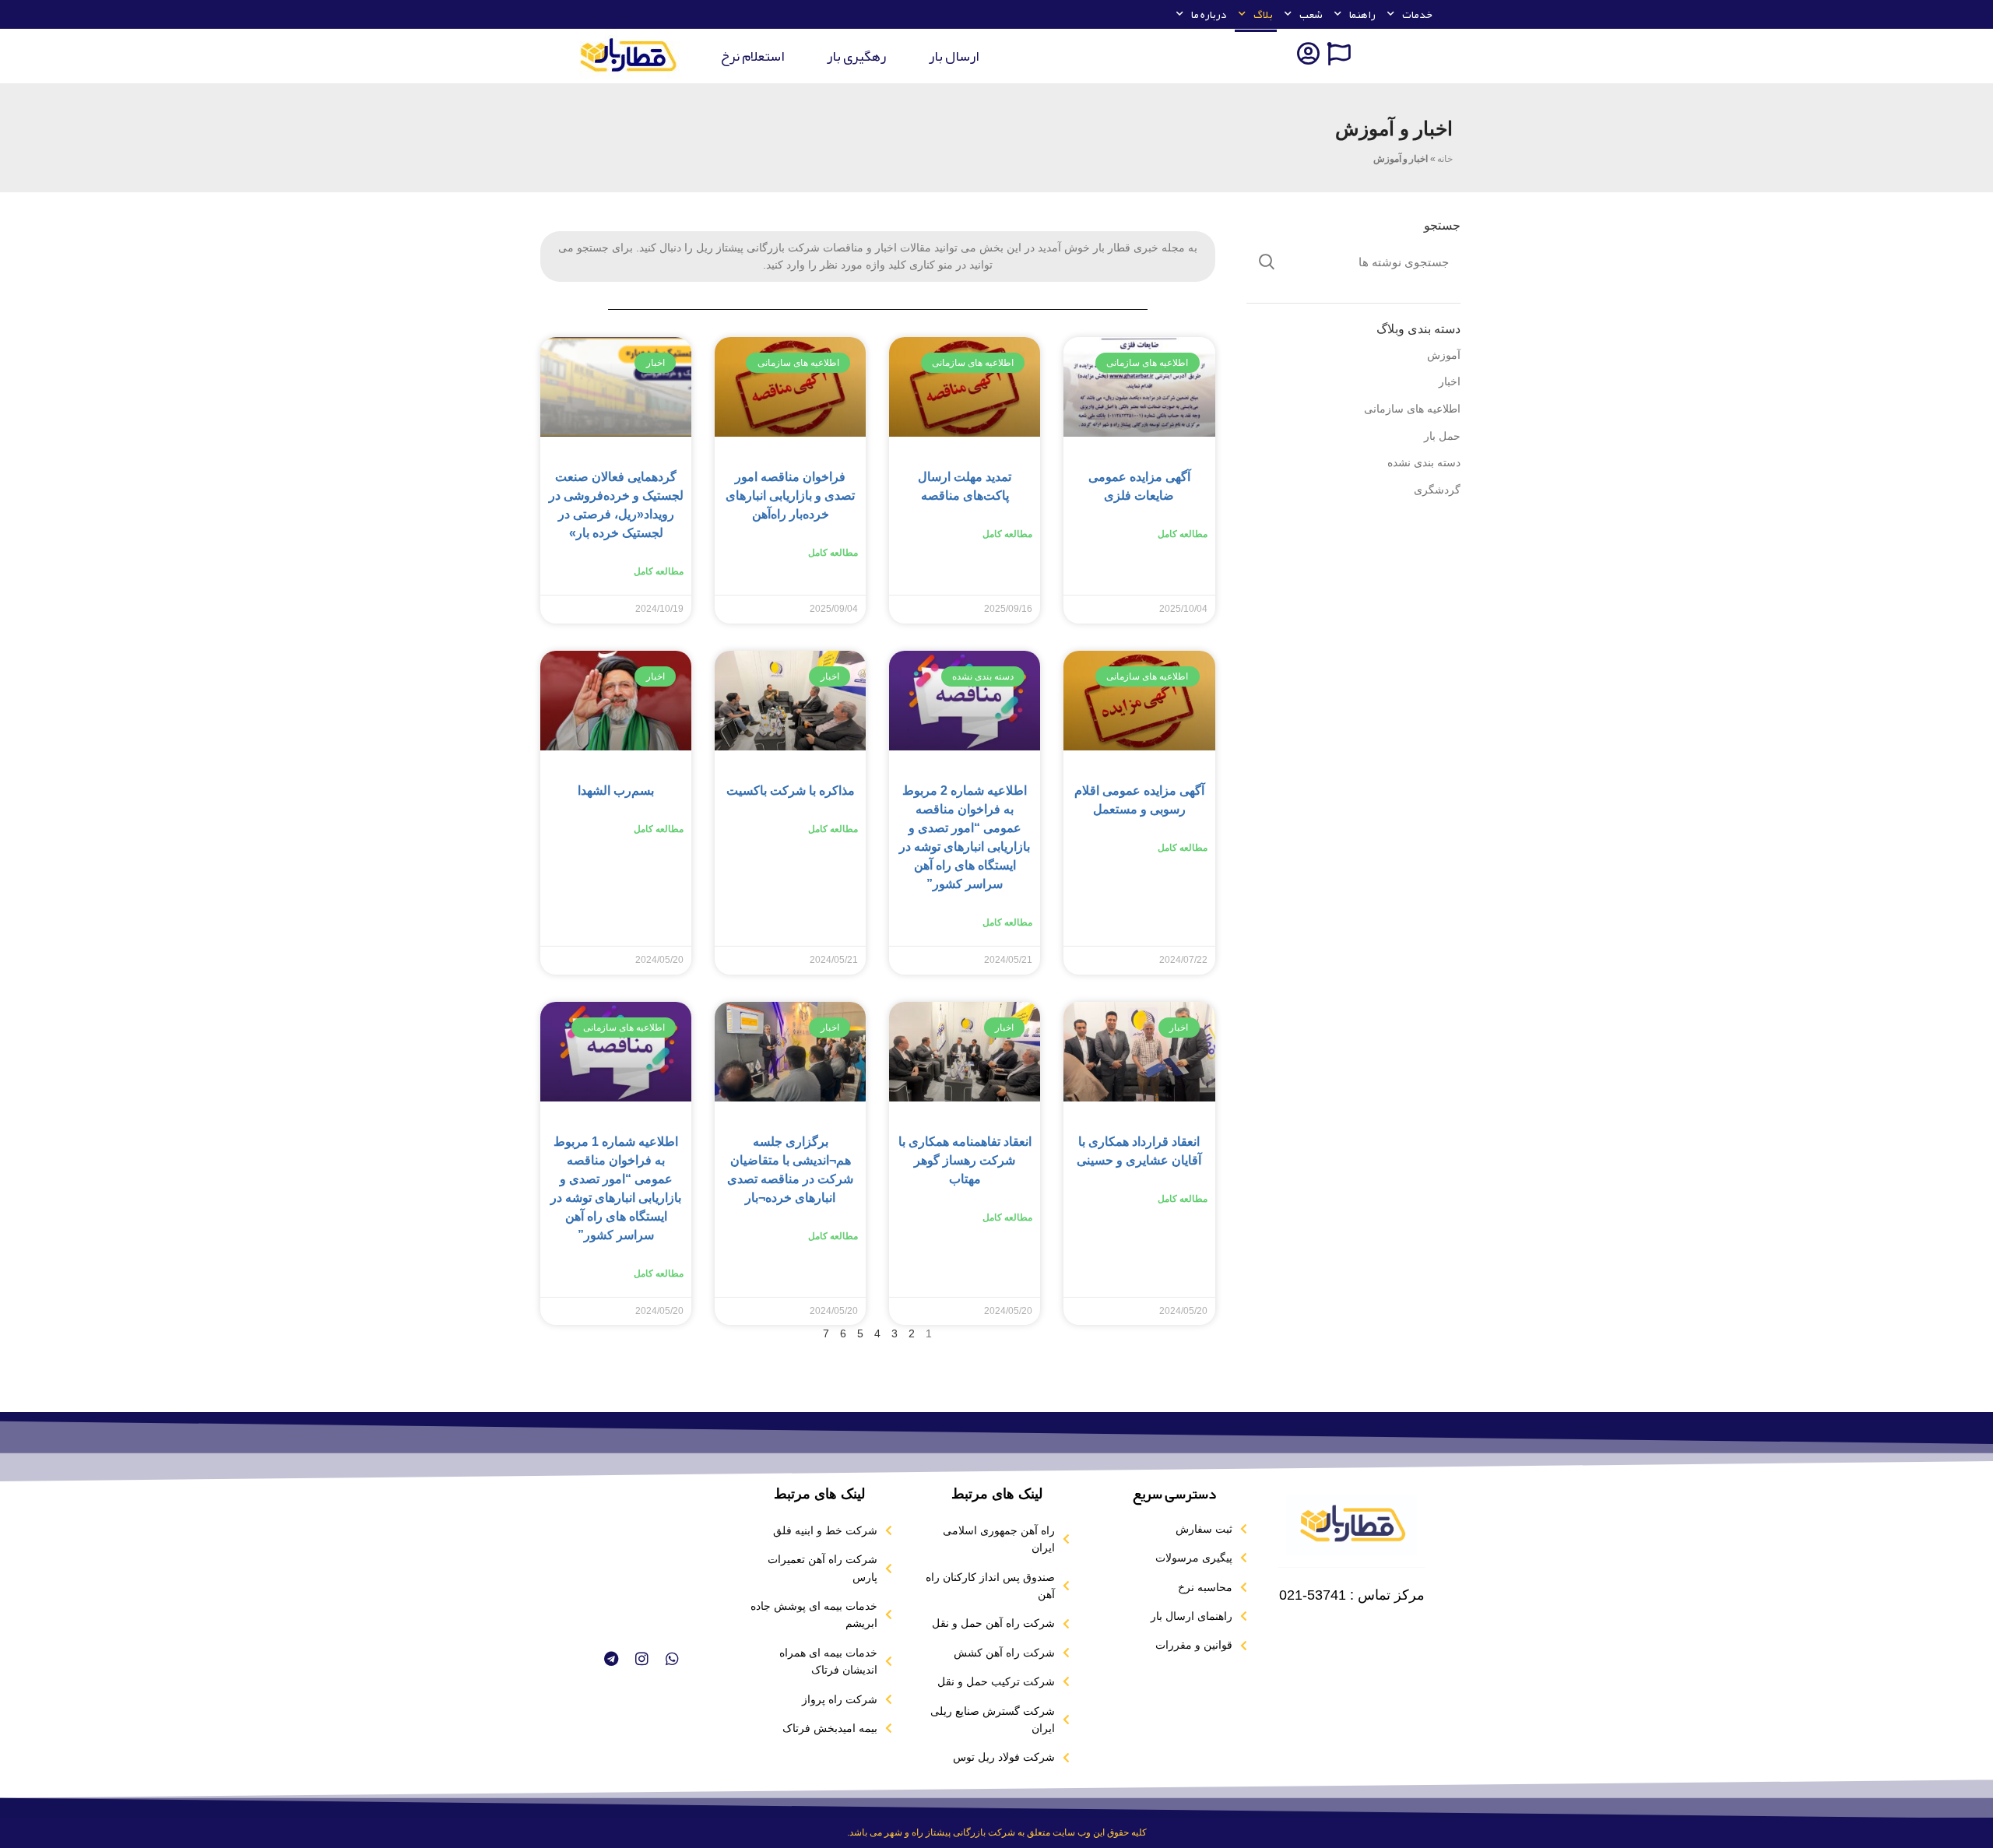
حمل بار (1442, 436)
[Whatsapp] (672, 1658)
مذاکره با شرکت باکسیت (791, 790)
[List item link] (1174, 1529)
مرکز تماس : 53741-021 (1352, 1595)
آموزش (1444, 355)
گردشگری (1437, 490)
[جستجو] (1267, 262)
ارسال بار (954, 56)
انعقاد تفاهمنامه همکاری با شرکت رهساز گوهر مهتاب (965, 1160)
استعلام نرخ (752, 56)
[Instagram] (641, 1658)
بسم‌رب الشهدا (616, 790)
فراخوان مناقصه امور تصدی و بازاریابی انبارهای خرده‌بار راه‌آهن (790, 495)
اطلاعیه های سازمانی (1412, 409)
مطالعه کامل (1183, 534)
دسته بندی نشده (1424, 462)
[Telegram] (610, 1658)
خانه (1445, 159)
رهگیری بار (856, 56)
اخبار (1450, 381)
